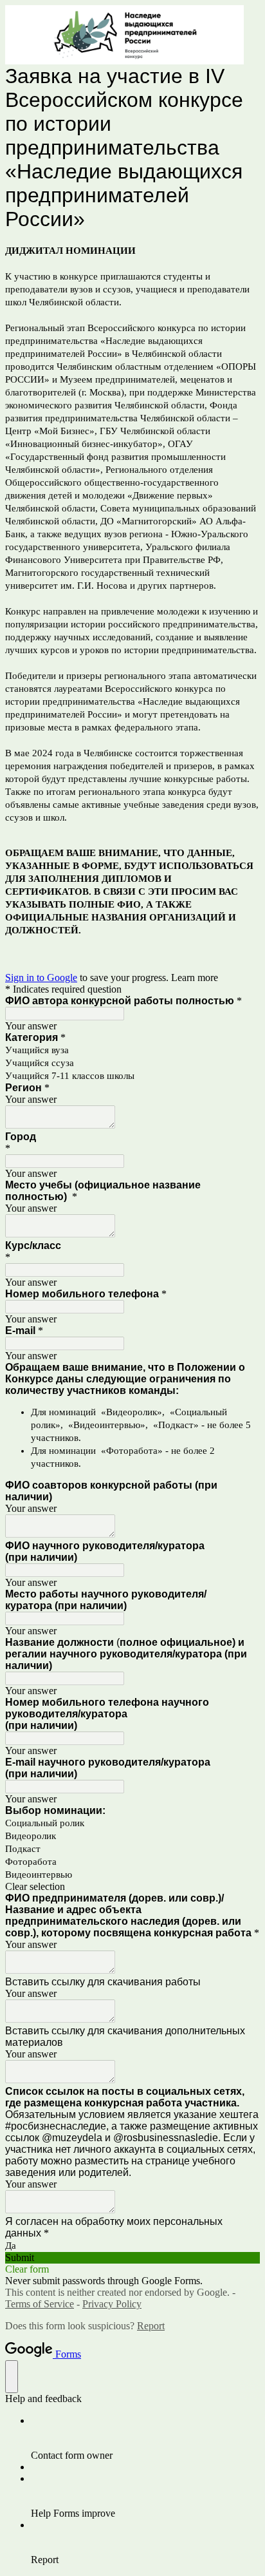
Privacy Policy (112, 2304)
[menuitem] (145, 2438)
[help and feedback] (12, 2377)
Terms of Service (40, 2304)
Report (151, 2326)
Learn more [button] (195, 978)
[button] (132, 1887)
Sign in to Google (41, 978)
